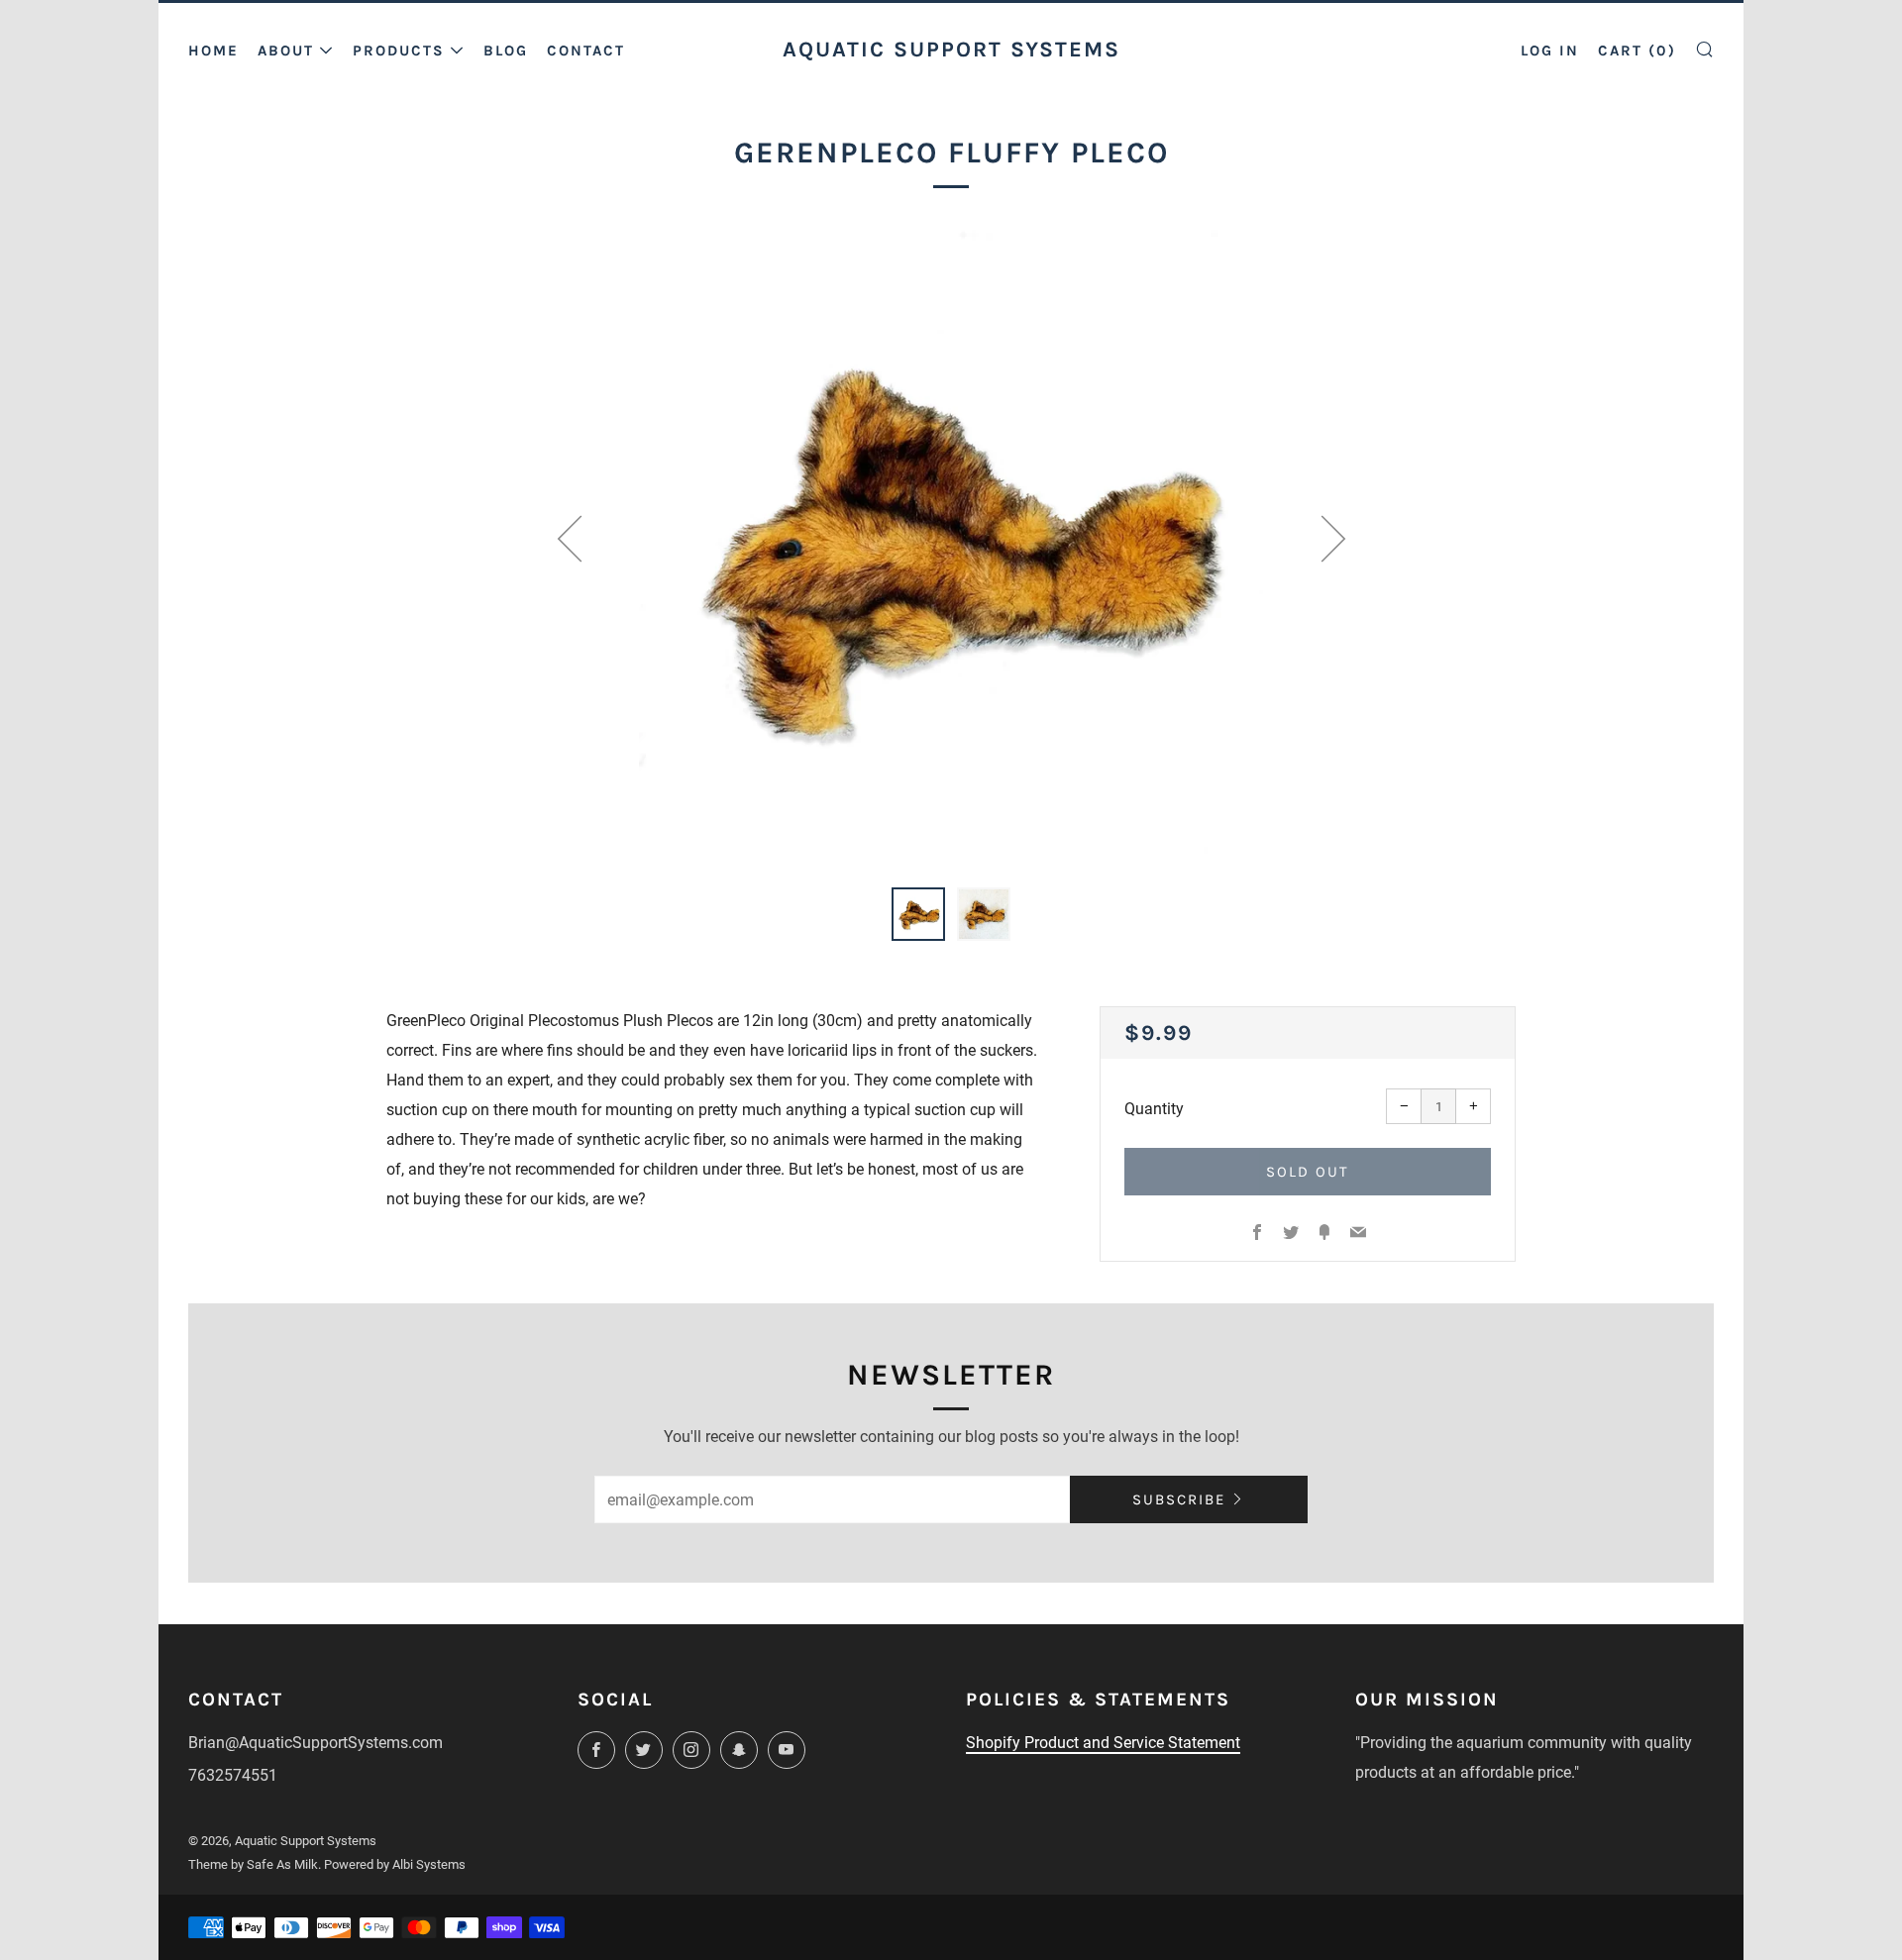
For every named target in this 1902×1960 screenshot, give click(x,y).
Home (213, 51)
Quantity (1154, 1109)
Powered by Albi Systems (395, 1864)
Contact (586, 51)
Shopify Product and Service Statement (1103, 1743)
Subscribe (1179, 1499)
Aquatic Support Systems (951, 49)
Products (399, 51)
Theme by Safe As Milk (253, 1864)
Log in (1550, 51)
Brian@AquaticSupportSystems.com (316, 1743)
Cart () (1637, 51)
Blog (506, 51)
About (286, 51)
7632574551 (233, 1775)
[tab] (918, 914)
